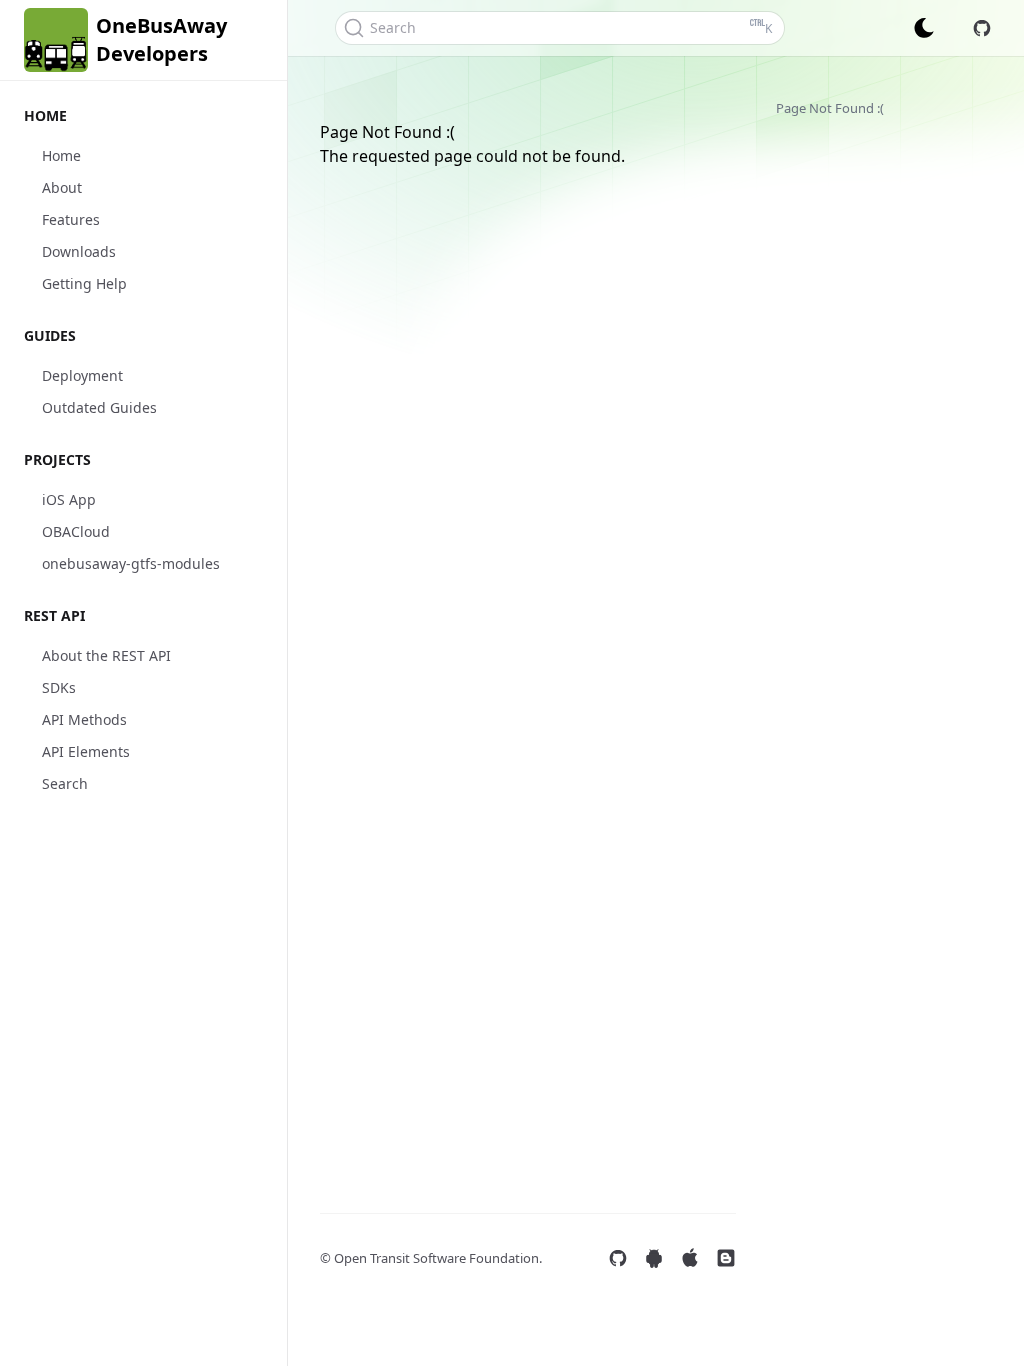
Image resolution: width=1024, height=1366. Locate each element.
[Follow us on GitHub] (618, 1258)
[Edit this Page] (982, 28)
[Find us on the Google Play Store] (654, 1258)
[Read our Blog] (726, 1258)
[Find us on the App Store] (690, 1258)
